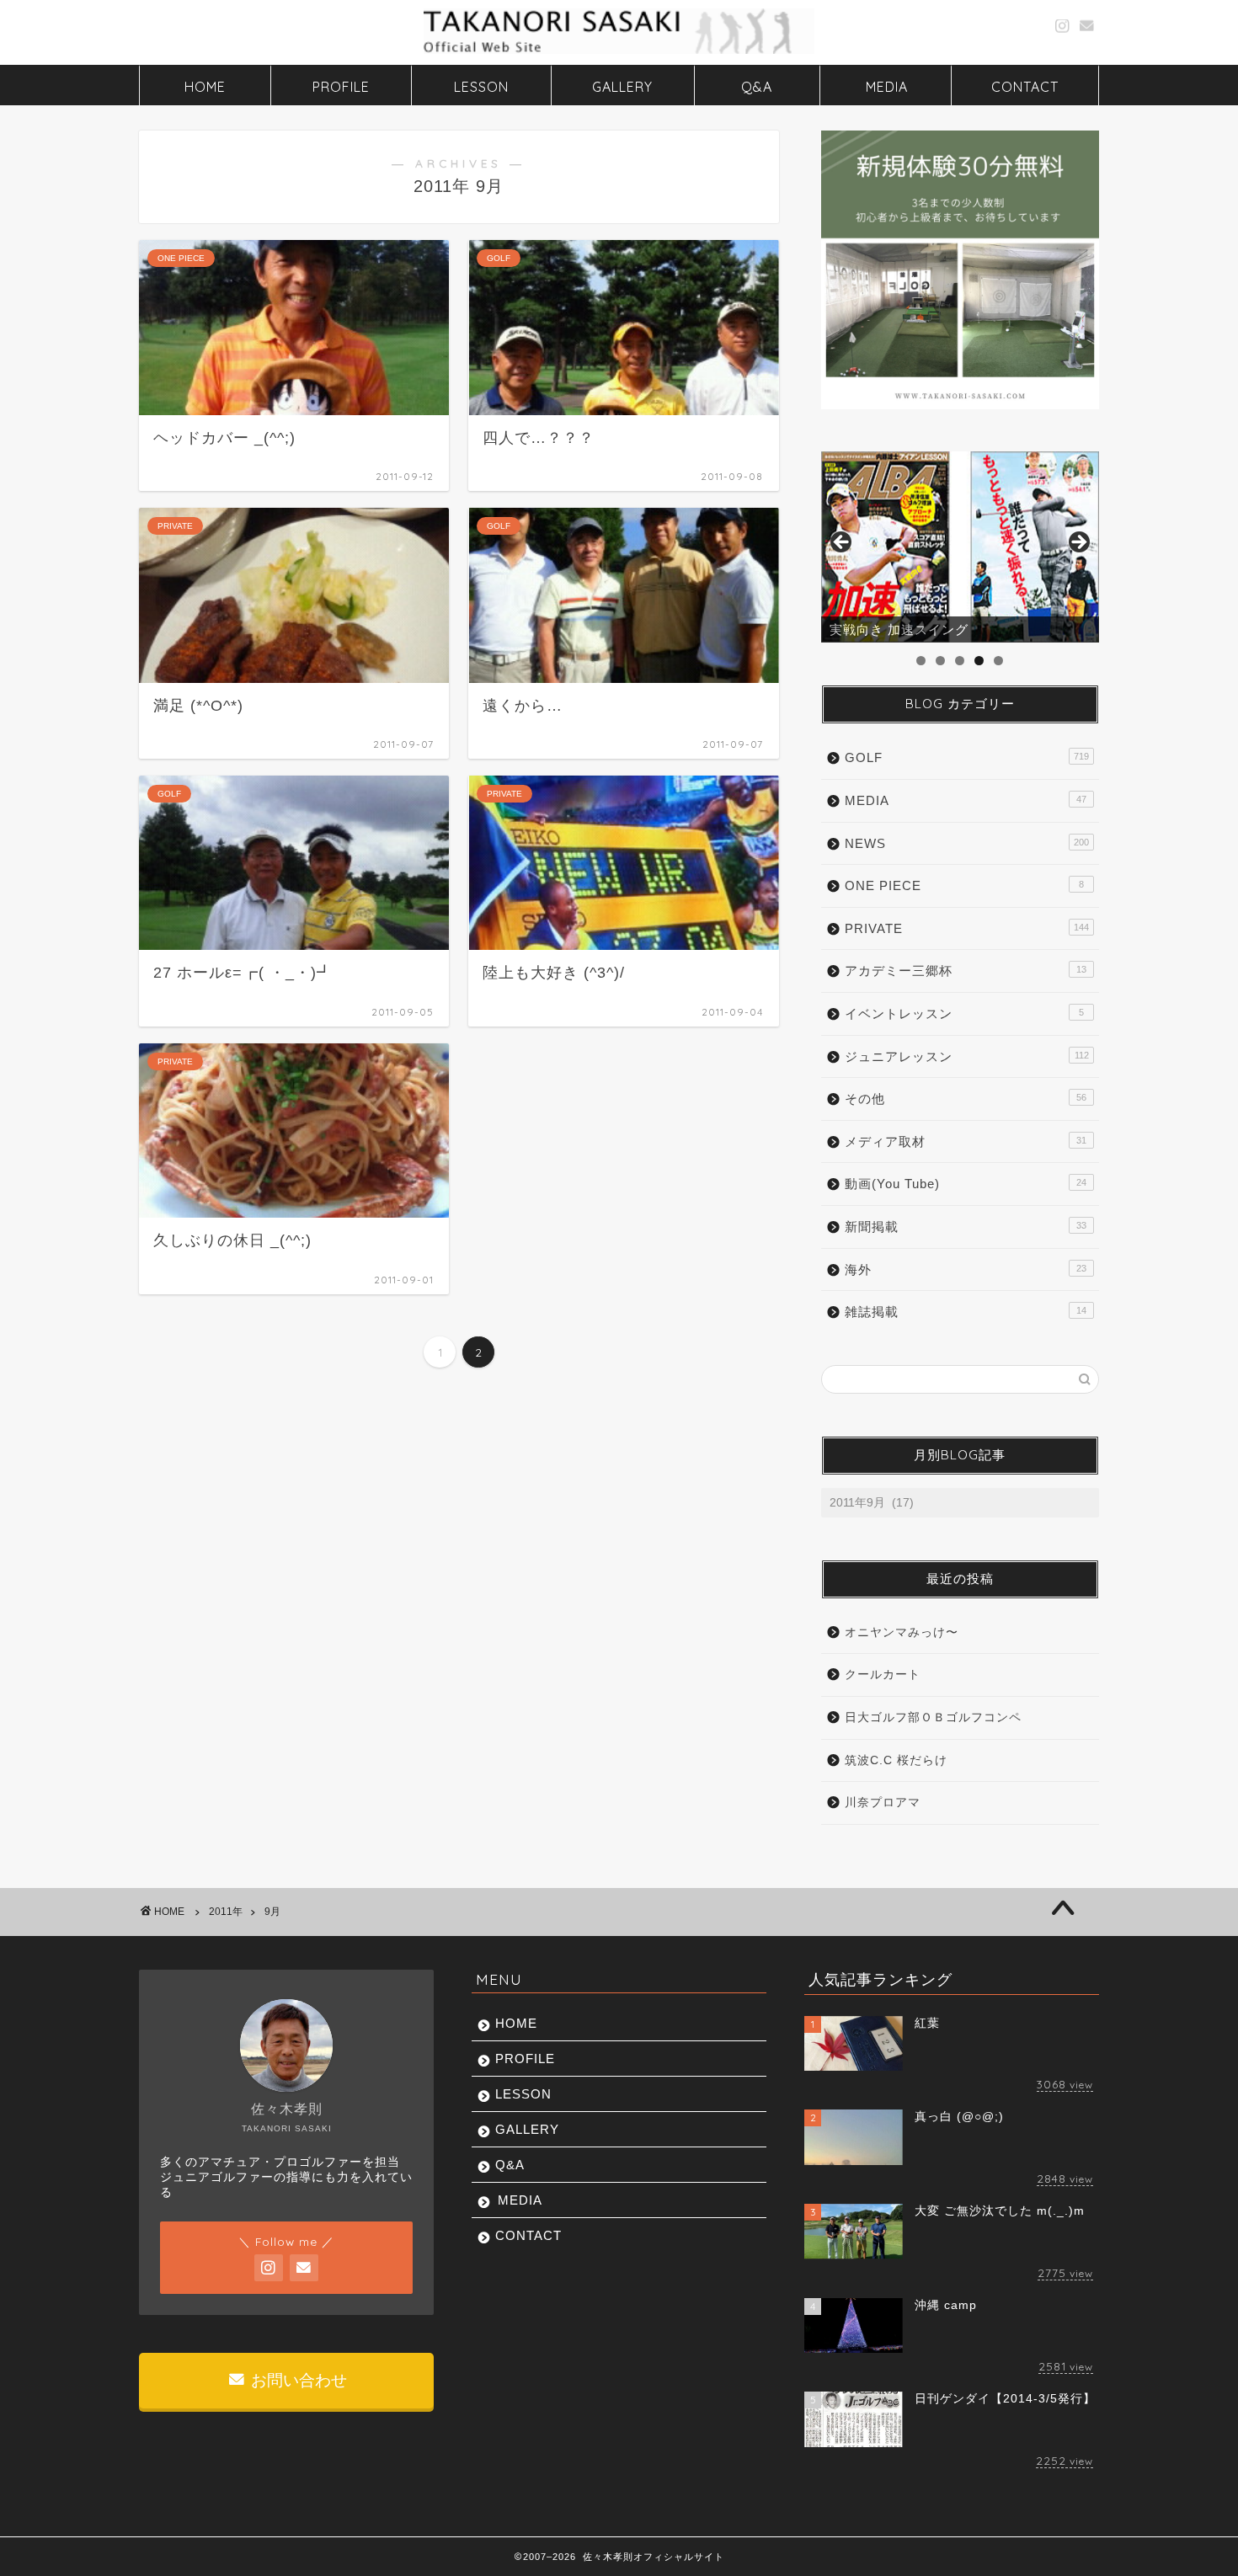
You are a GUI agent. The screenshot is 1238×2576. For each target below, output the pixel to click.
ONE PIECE (964, 885)
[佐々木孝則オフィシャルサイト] (619, 52)
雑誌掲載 (966, 1312)
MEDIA (887, 87)
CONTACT (1025, 87)
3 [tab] (960, 661)
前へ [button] (842, 543)
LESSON (481, 87)
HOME (205, 87)
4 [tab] (979, 661)
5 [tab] (998, 661)
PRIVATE (967, 928)
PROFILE (341, 87)
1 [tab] (921, 661)
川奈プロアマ (883, 1803)
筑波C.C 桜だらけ (896, 1760)
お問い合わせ (297, 2380)
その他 (966, 1099)
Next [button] (1078, 543)
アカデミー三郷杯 (966, 971)
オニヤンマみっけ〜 (902, 1632)
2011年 (226, 1912)
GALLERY (622, 87)
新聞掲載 (966, 1227)
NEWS (967, 843)
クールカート (883, 1675)
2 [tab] (940, 661)
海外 (966, 1269)
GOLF (967, 757)
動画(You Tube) (966, 1184)
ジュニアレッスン (967, 1056)
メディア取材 (966, 1141)
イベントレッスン (964, 1013)
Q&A (757, 87)
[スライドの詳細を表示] (960, 547)
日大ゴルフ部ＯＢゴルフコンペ (933, 1717)
